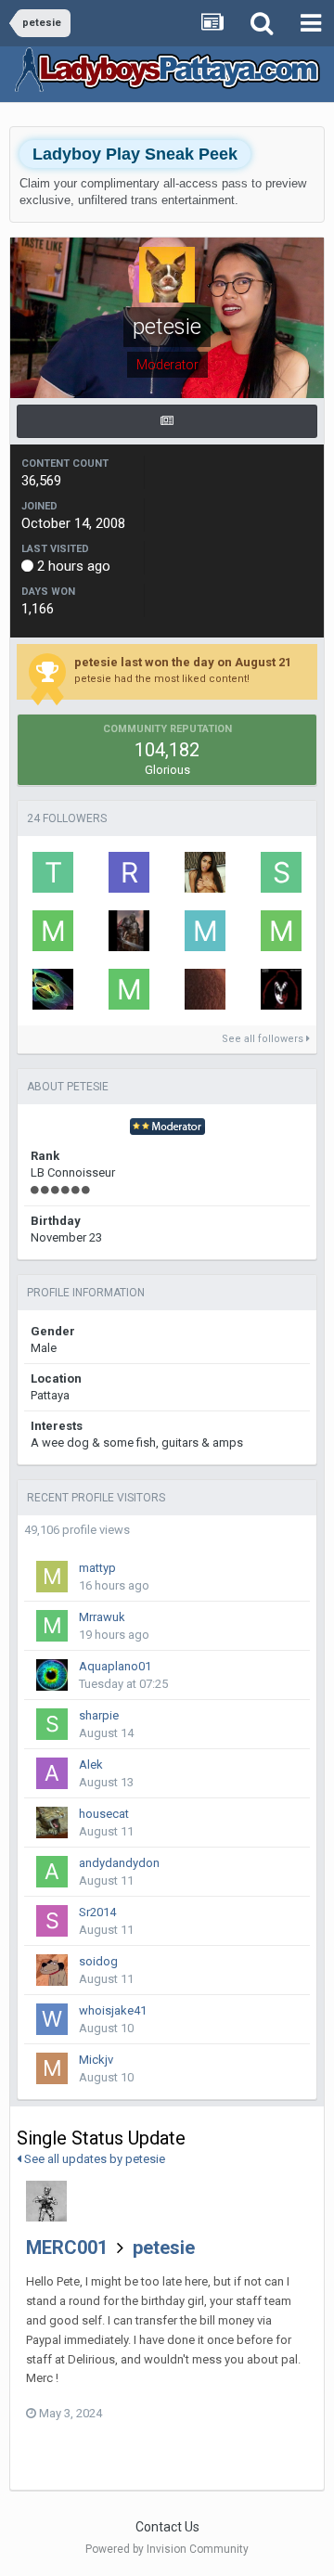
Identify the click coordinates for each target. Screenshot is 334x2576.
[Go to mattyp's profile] (52, 1577)
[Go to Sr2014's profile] (52, 1921)
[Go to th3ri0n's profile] (53, 872)
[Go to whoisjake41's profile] (52, 2019)
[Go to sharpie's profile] (52, 1724)
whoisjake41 (113, 2010)
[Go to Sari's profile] (205, 989)
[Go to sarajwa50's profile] (281, 872)
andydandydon (119, 1863)
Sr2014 (97, 1912)
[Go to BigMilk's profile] (205, 872)
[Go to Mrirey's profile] (281, 931)
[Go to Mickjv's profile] (52, 2068)
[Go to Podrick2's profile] (53, 989)
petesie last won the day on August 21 (183, 662)
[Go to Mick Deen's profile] (205, 931)
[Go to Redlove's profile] (129, 872)
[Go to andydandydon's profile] (52, 1872)
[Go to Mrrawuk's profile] (52, 1626)
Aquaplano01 (115, 1666)
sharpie (99, 1715)
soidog (98, 1961)
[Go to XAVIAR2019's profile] (129, 931)
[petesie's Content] (167, 421)
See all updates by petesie (93, 2159)
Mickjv (96, 2060)
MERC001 (67, 2248)
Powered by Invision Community (167, 2549)
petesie (164, 2248)
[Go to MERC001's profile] (46, 2201)
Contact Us (167, 2527)
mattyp (97, 1568)
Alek (91, 1765)
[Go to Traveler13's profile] (281, 989)
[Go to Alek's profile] (52, 1773)
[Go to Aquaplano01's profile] (52, 1675)
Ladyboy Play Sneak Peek (135, 154)
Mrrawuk (102, 1617)
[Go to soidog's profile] (52, 1970)
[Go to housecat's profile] (52, 1823)
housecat (104, 1814)
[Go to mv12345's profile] (53, 931)
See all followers (264, 1039)
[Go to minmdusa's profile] (129, 989)
